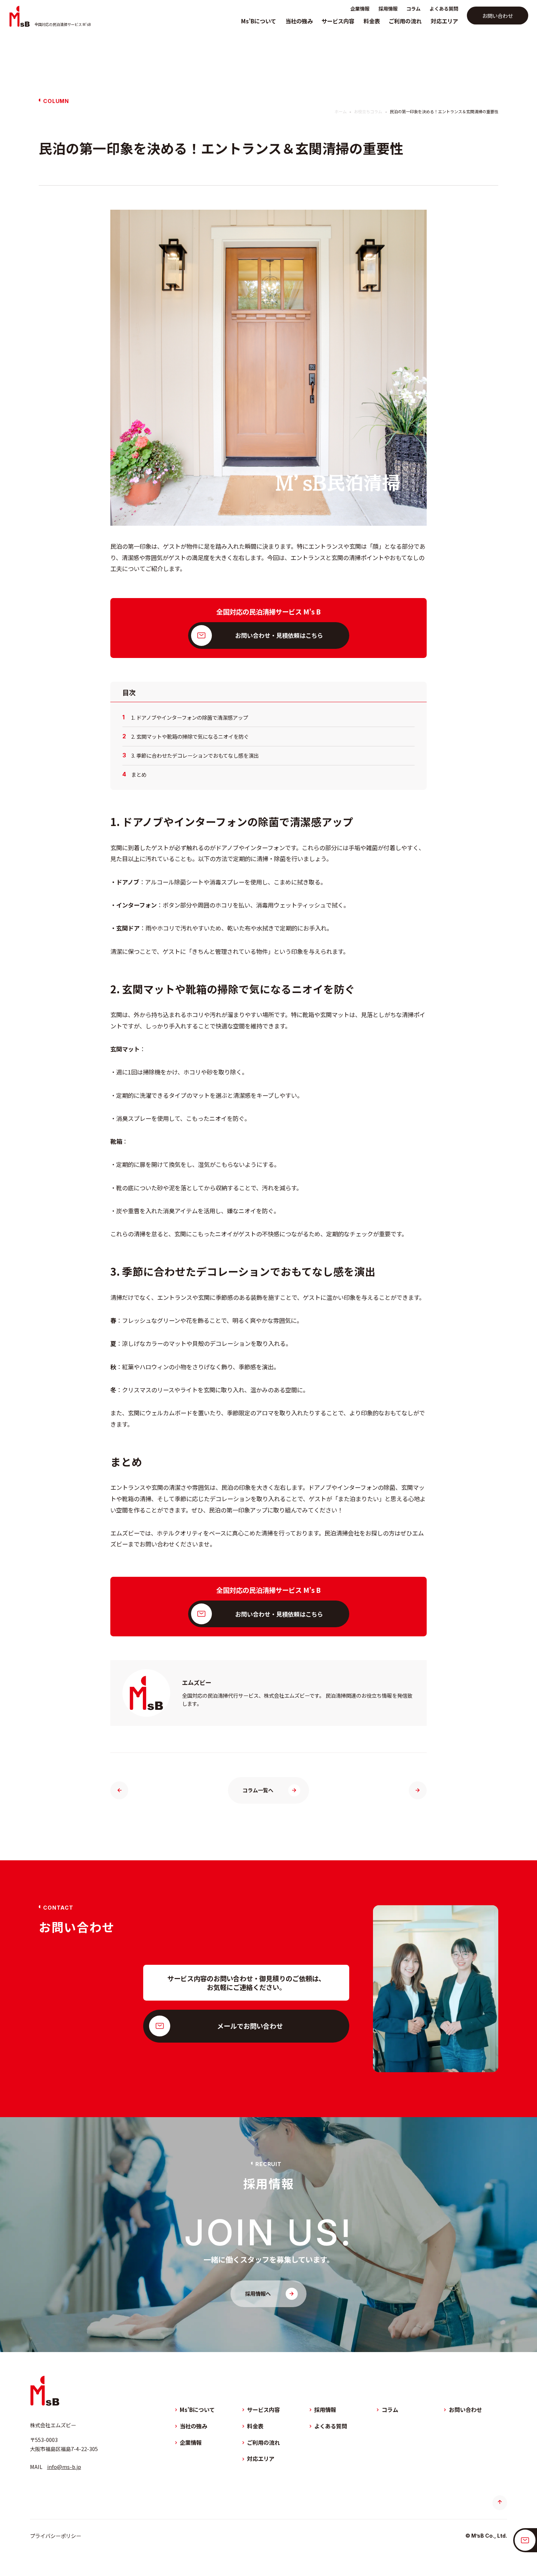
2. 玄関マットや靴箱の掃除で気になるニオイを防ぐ (190, 737)
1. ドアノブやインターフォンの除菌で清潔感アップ (190, 718)
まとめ (139, 775)
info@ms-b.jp (64, 2467)
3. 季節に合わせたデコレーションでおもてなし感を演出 (195, 756)
